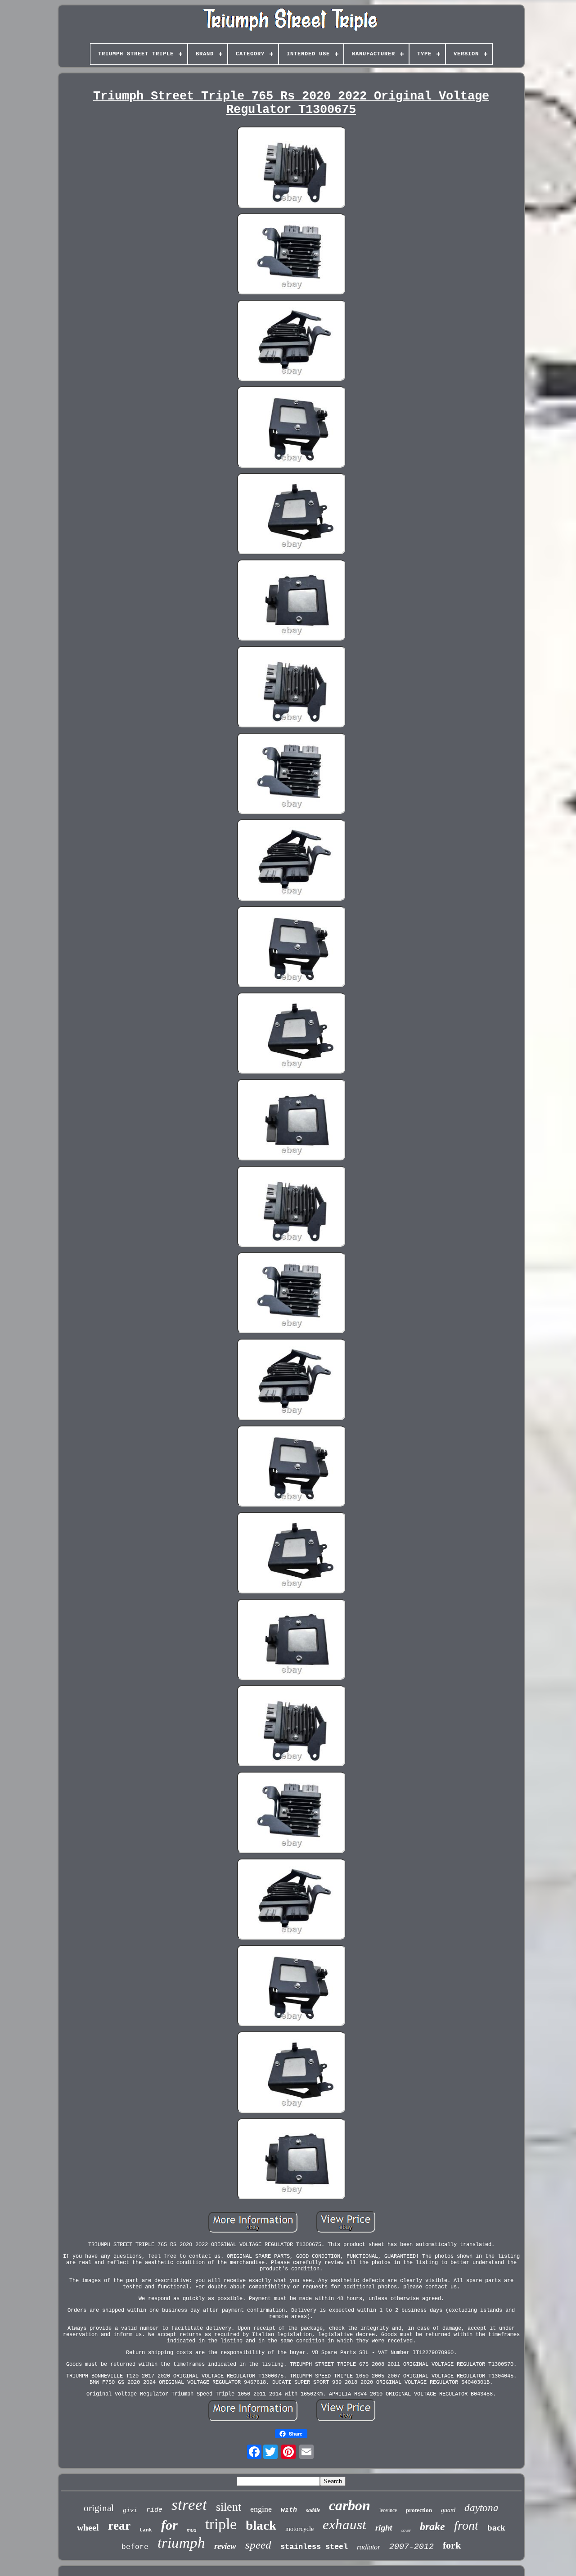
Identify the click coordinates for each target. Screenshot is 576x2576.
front (466, 2525)
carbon (350, 2505)
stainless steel (314, 2547)
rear (119, 2526)
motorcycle (299, 2529)
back (496, 2528)
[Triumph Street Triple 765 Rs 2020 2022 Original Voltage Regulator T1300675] (291, 168)
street (189, 2505)
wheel (88, 2527)
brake (432, 2526)
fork (452, 2545)
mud (191, 2530)
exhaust (344, 2524)
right (384, 2528)
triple (221, 2524)
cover (406, 2530)
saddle (313, 2510)
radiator (369, 2547)
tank (146, 2530)
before (135, 2547)
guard (448, 2510)
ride (154, 2510)
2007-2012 (412, 2547)
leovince (388, 2510)
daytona (481, 2508)
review (225, 2546)
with (289, 2510)
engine (261, 2509)
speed (258, 2545)
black (261, 2525)
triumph (181, 2543)
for (169, 2525)
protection (419, 2510)
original (99, 2508)
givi (130, 2511)
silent (229, 2507)
